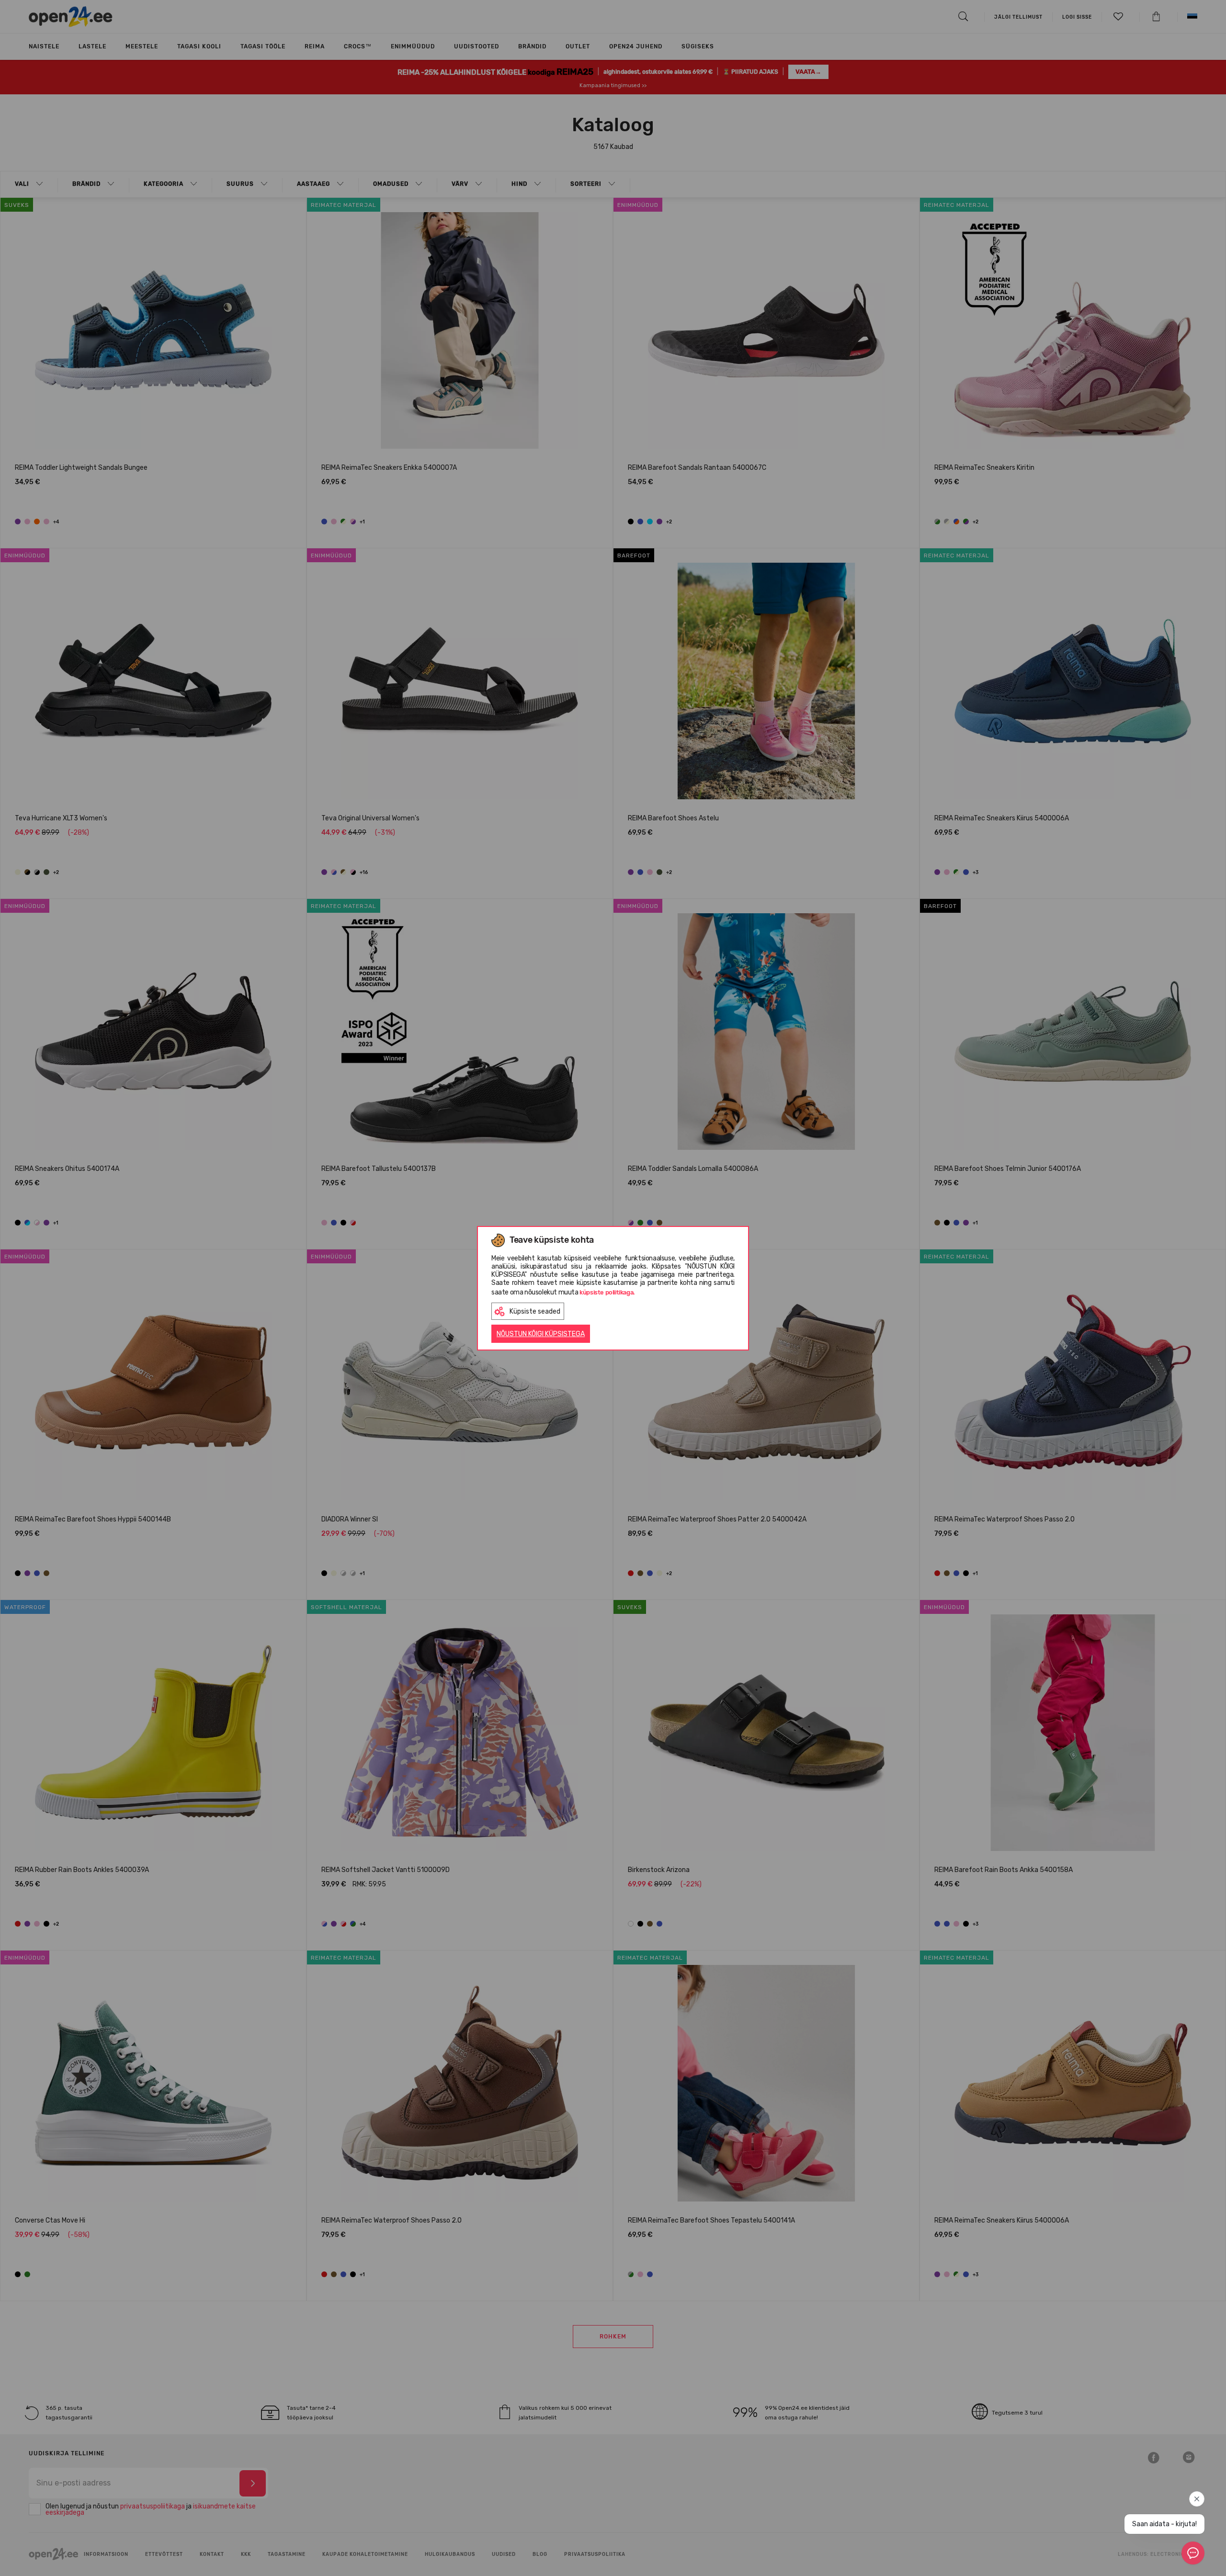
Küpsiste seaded (535, 1311)
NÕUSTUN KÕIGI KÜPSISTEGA (541, 1334)
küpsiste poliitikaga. (607, 1292)
